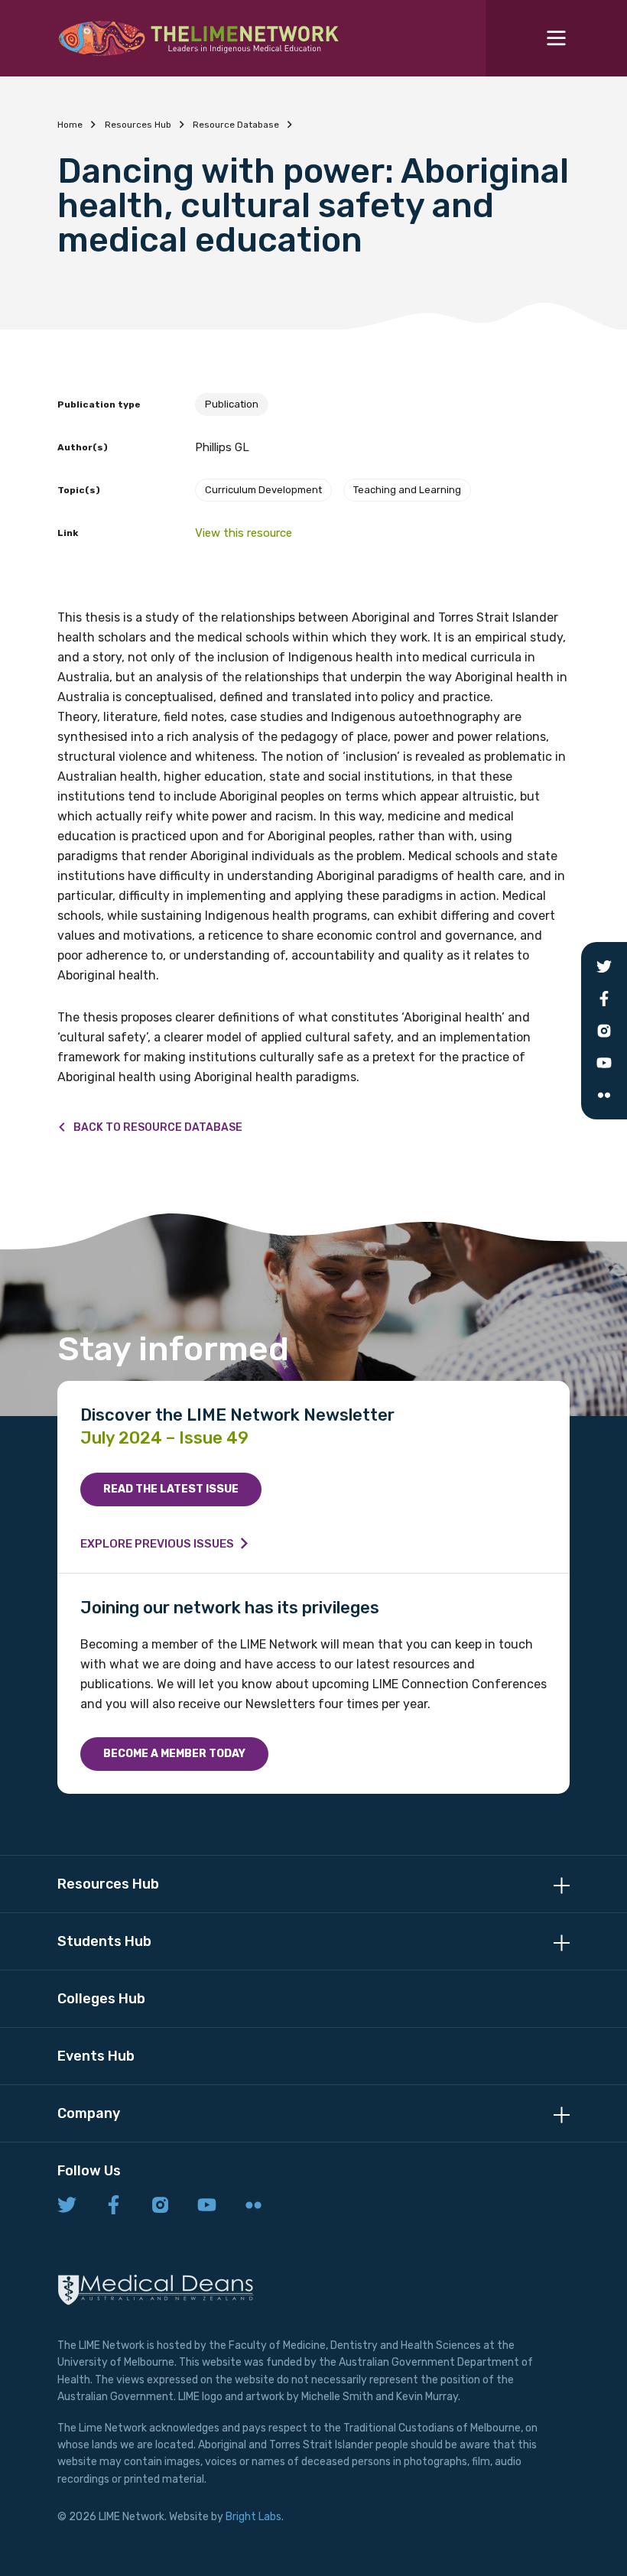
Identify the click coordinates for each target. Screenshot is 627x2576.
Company (89, 2113)
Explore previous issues (157, 1544)
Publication (232, 404)
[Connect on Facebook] (114, 2206)
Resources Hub (138, 125)
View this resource (244, 533)
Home (70, 125)
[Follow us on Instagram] (160, 2206)
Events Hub (96, 2056)
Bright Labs (253, 2517)
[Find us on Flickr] (253, 2206)
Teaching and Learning (407, 490)
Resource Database (236, 125)
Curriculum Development (263, 490)
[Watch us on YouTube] (207, 2206)
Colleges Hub (101, 1999)
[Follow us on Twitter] (67, 2206)
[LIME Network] (199, 38)
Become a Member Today (174, 1754)
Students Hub (104, 1941)
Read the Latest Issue (171, 1489)
